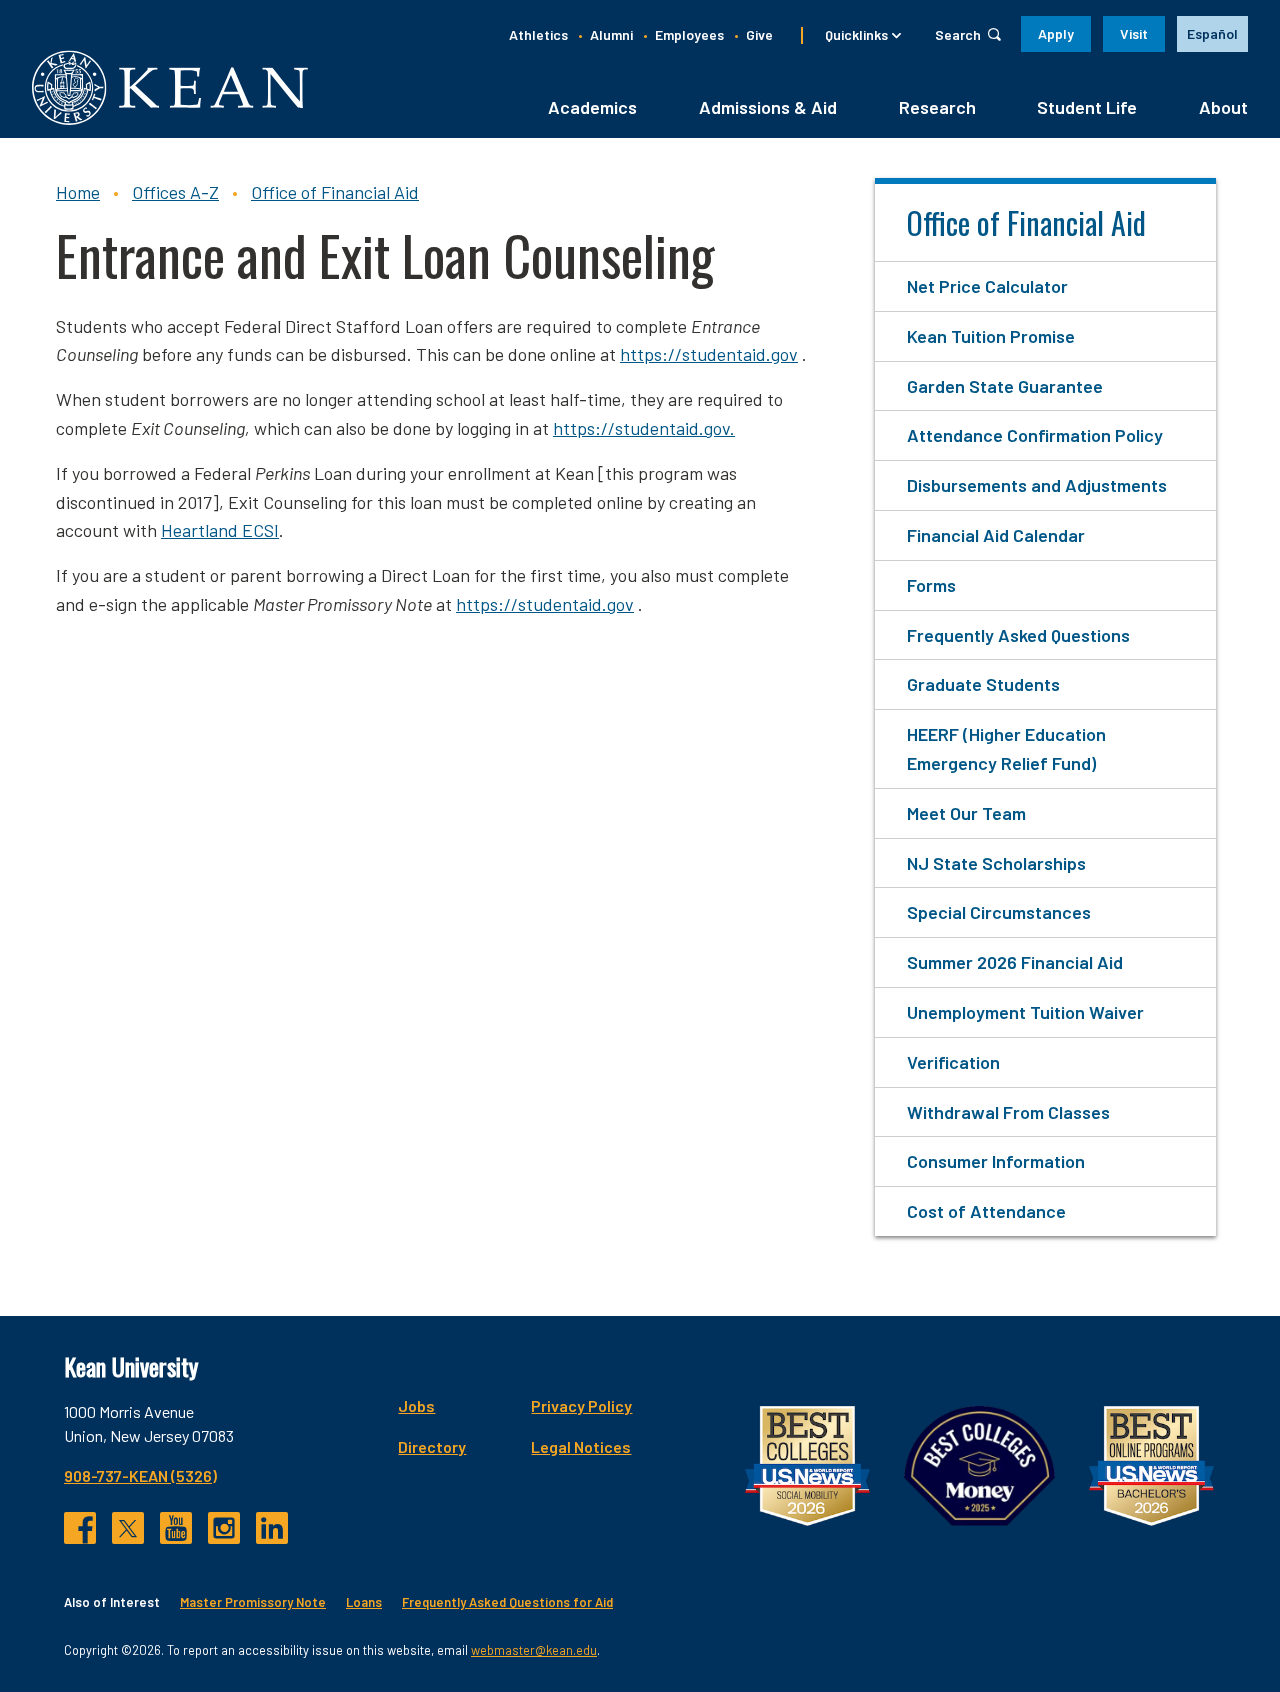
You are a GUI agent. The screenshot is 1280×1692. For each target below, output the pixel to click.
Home (78, 192)
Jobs (416, 1405)
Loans (364, 1602)
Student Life (1087, 107)
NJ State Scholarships (996, 863)
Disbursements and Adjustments (1037, 485)
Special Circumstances (999, 912)
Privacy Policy (581, 1405)
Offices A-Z (175, 192)
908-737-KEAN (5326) (140, 1475)
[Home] (170, 87)
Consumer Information (996, 1161)
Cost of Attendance (986, 1211)
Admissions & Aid (768, 107)
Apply (1056, 33)
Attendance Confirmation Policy (1035, 435)
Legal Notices (581, 1446)
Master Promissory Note (253, 1602)
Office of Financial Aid (335, 192)
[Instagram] (224, 1528)
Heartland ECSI (220, 530)
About (1223, 107)
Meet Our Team (966, 813)
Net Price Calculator (987, 286)
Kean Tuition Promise (991, 336)
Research (937, 107)
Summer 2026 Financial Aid (1015, 962)
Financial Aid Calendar (996, 535)
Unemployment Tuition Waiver (1025, 1012)
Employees (689, 34)
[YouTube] (176, 1528)
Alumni (611, 34)
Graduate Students (983, 684)
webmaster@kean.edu (534, 1650)
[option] (1212, 34)
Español (1212, 33)
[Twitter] (128, 1528)
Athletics (538, 34)
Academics (592, 107)
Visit (1134, 33)
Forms (931, 585)
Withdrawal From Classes (1008, 1112)
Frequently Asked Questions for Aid (507, 1602)
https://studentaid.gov (709, 354)
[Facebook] (80, 1528)
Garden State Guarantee (1005, 386)
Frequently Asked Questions (1018, 635)
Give (759, 34)
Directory (432, 1446)
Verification (953, 1062)
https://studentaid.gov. (644, 428)
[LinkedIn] (272, 1528)
